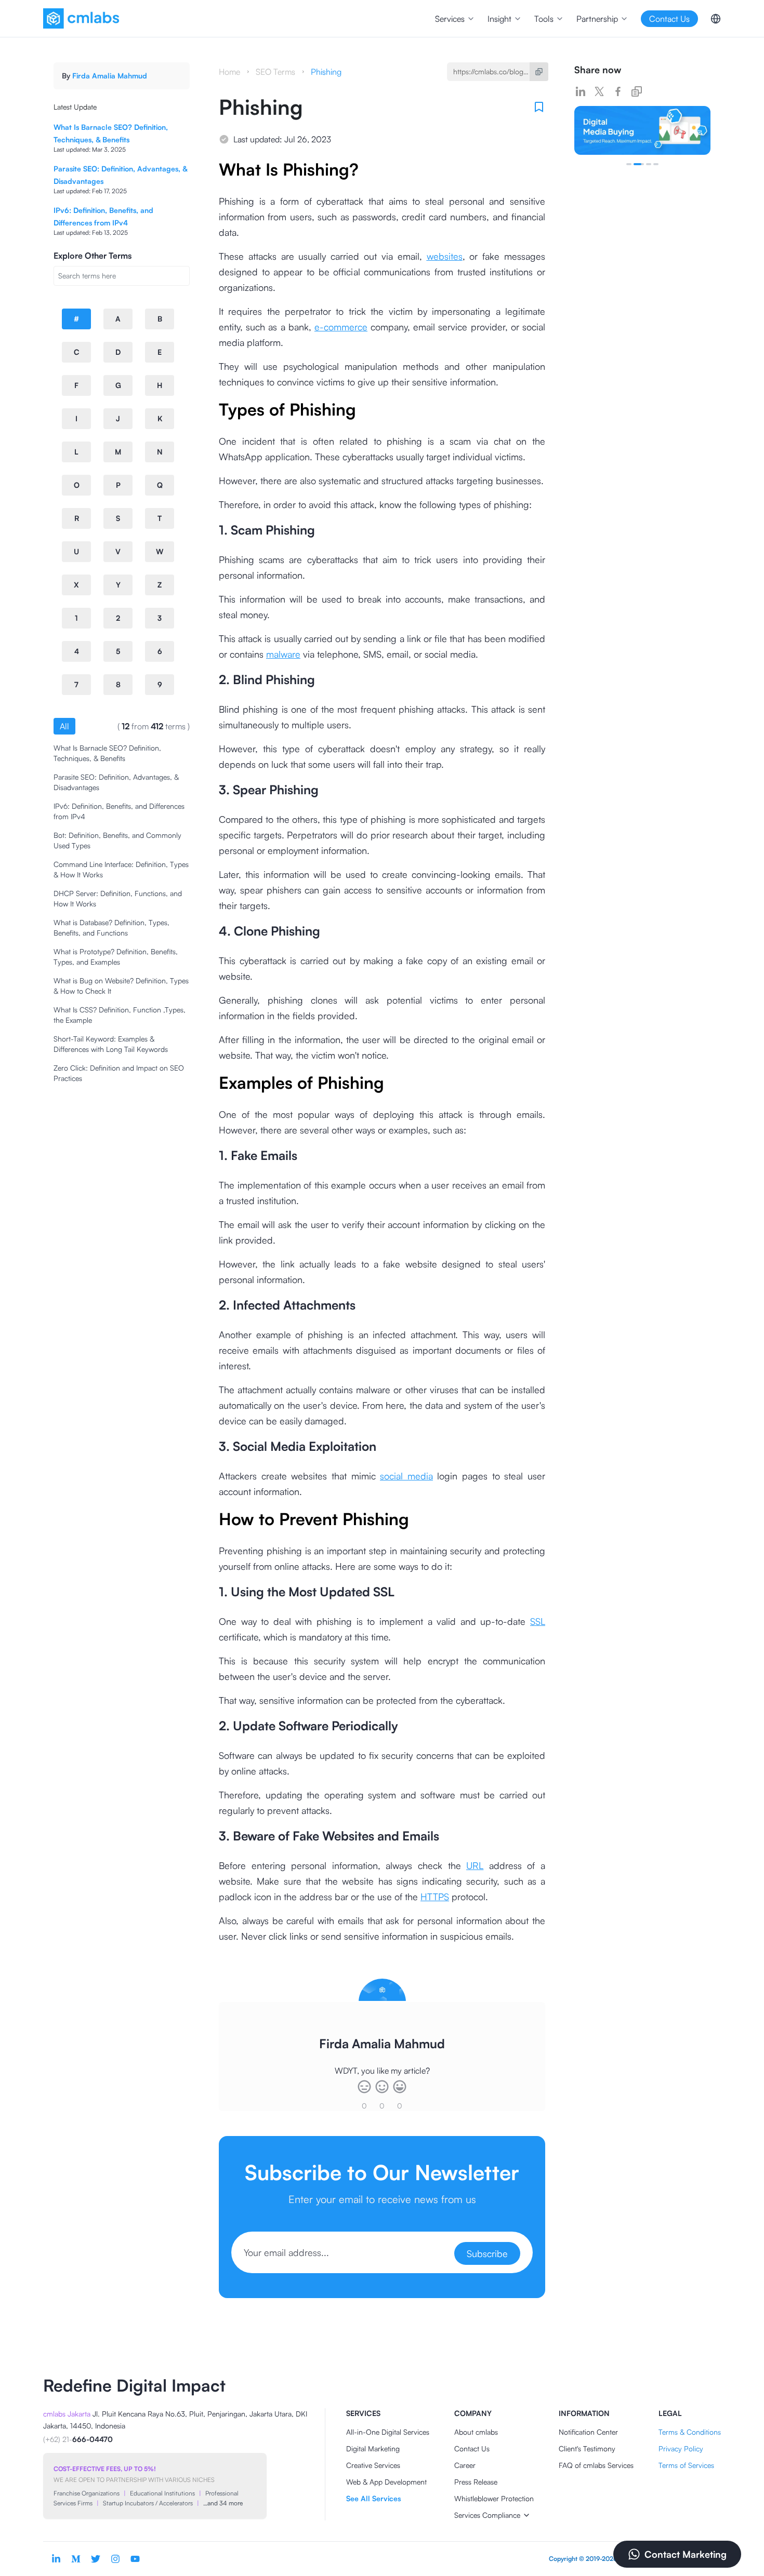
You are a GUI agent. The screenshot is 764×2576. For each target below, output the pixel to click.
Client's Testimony (587, 2448)
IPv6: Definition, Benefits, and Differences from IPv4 (119, 811)
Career (465, 2465)
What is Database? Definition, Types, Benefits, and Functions (111, 927)
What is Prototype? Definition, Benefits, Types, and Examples (116, 957)
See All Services (373, 2498)
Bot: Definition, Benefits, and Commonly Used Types (117, 840)
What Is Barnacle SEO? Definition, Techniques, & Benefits (107, 753)
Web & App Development (386, 2482)
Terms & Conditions (690, 2432)
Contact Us (472, 2448)
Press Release (476, 2482)
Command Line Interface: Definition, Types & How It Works (121, 869)
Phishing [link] (326, 72)
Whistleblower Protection (494, 2498)
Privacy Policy (681, 2448)
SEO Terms (275, 72)
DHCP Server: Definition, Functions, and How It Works (118, 898)
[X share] (599, 91)
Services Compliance (487, 2515)
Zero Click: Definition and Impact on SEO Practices (119, 1073)
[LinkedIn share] (581, 91)
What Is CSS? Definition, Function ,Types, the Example (120, 1015)
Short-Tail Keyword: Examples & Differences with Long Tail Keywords (111, 1044)
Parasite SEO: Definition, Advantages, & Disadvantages (116, 782)
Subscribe (487, 2253)
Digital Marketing (373, 2448)
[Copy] (539, 72)
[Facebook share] (618, 91)
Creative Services (373, 2465)
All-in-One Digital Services (388, 2432)
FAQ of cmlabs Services (596, 2465)
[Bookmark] (539, 107)
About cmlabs (476, 2432)
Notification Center (588, 2432)
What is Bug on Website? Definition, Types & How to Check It (121, 986)
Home (229, 72)
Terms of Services (686, 2465)
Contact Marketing (686, 2554)
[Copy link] (637, 91)
